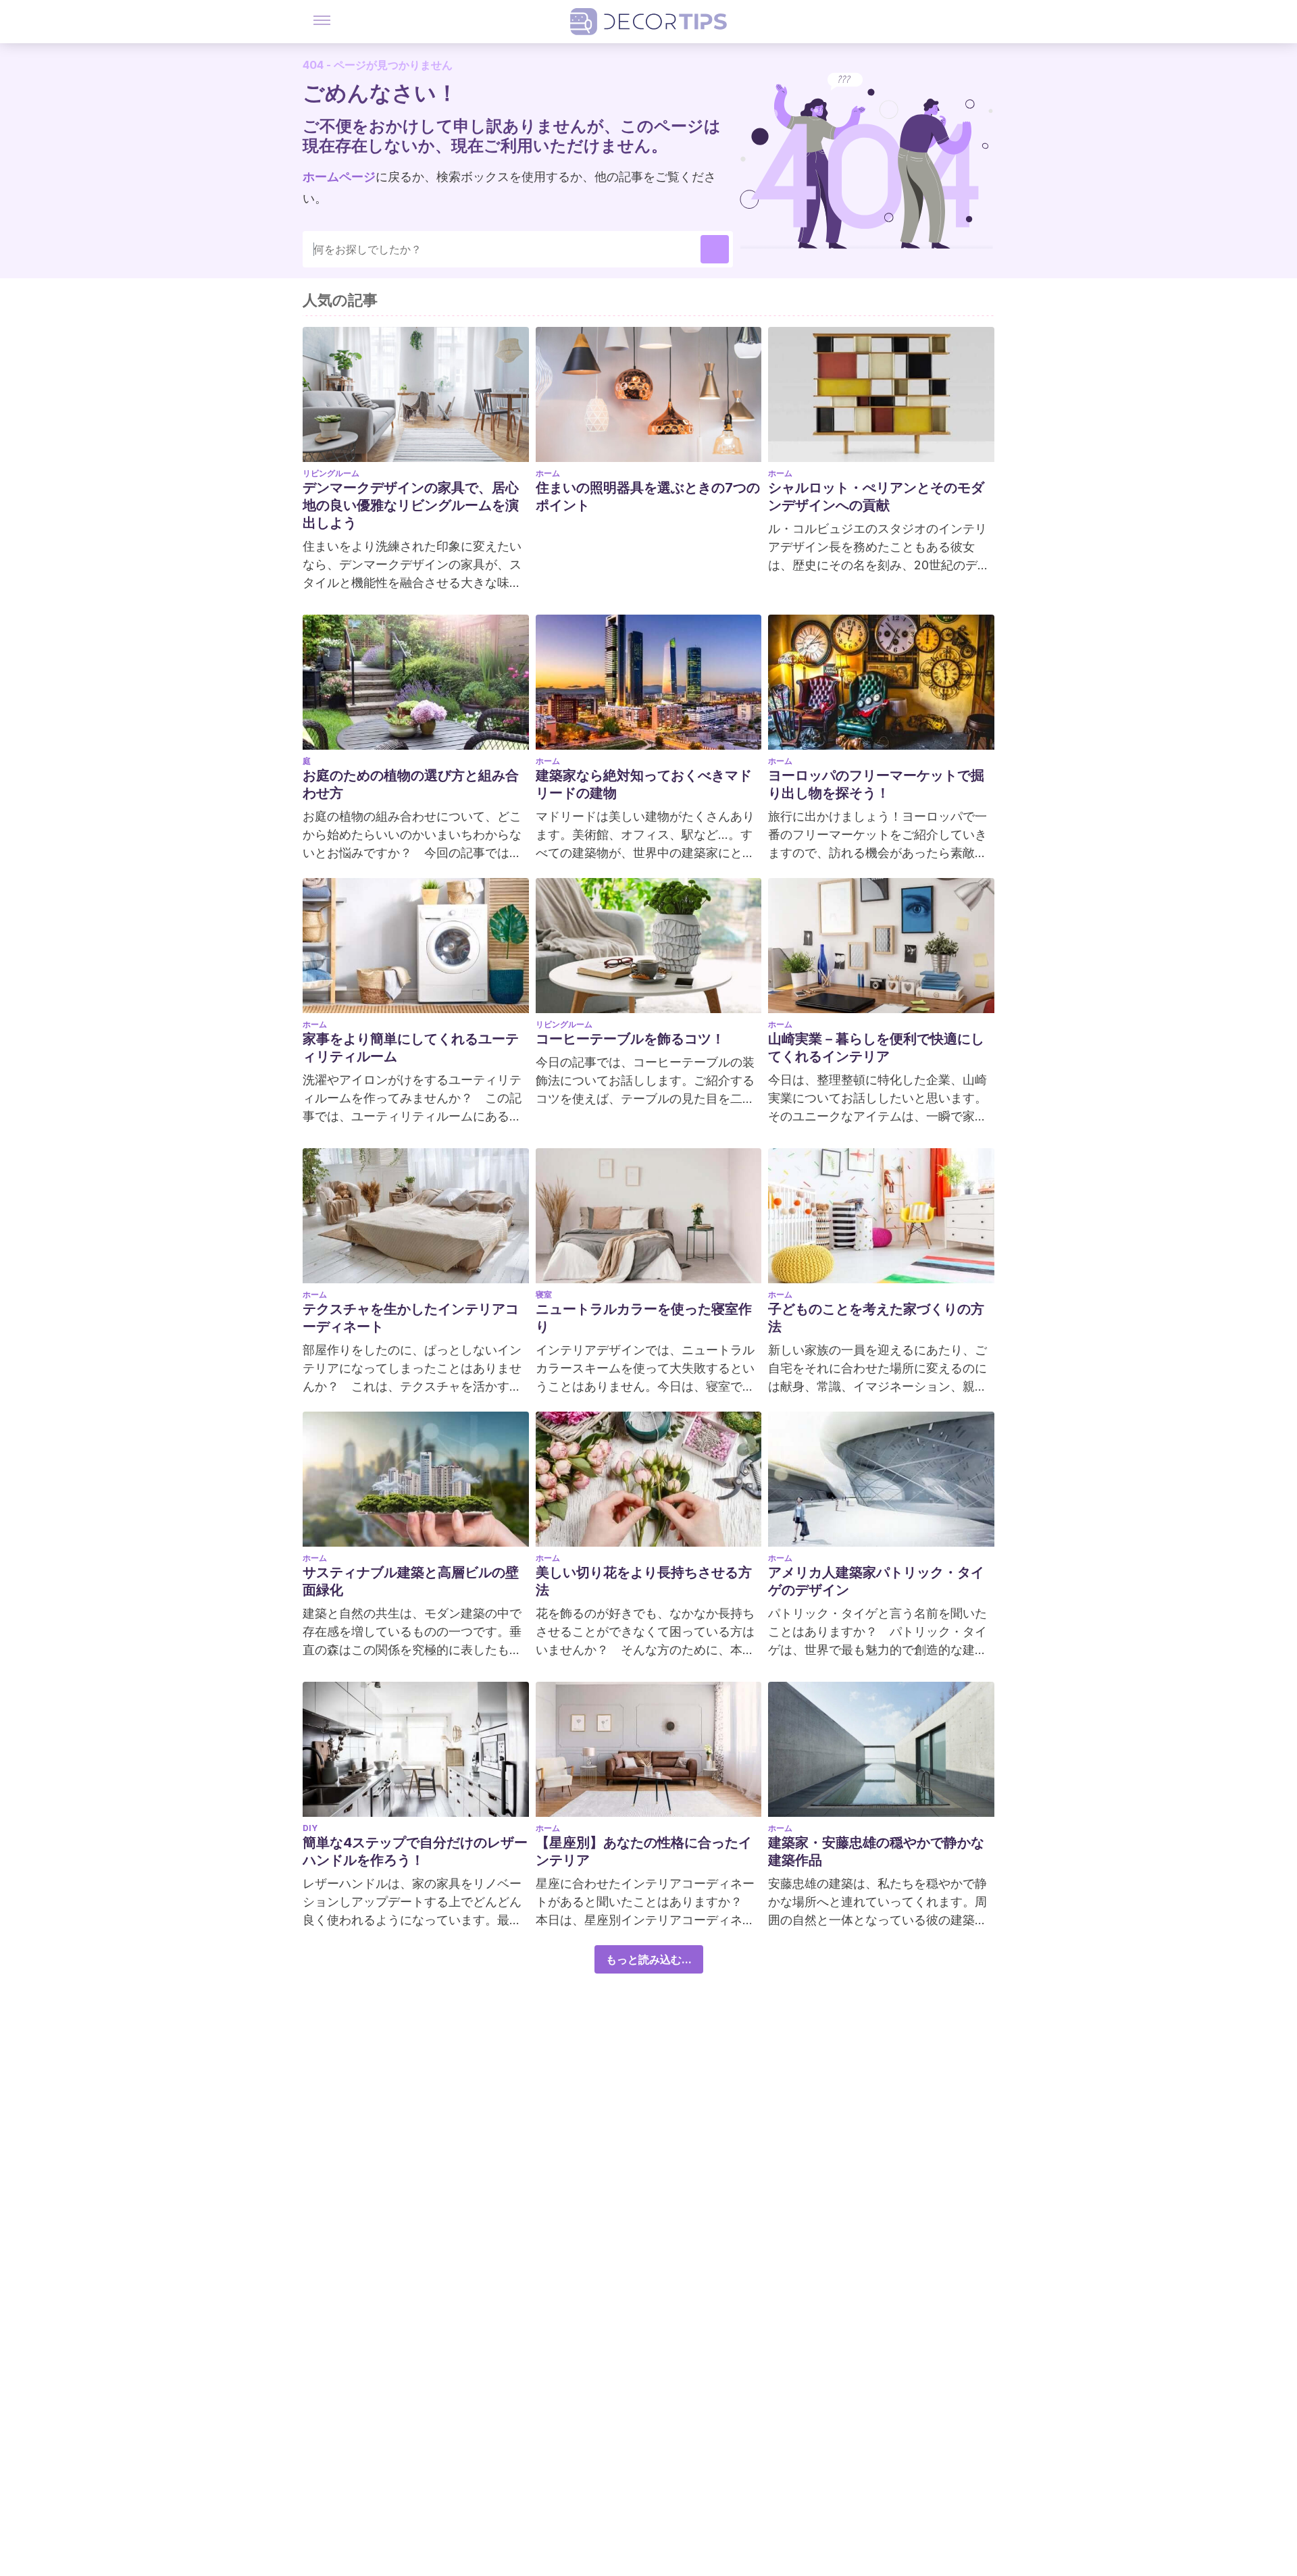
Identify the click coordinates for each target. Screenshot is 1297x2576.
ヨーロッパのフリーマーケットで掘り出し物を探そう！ (876, 784)
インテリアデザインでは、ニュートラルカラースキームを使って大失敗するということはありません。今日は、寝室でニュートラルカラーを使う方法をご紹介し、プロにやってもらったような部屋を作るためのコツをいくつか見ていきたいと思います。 (645, 1369)
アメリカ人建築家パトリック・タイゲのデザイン (876, 1581)
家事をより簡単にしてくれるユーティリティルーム (411, 1048)
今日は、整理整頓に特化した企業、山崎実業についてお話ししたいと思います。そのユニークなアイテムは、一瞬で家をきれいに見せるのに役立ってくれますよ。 (878, 1099)
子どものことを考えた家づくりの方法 (876, 1318)
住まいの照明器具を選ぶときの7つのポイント (648, 496)
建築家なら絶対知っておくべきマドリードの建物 (644, 784)
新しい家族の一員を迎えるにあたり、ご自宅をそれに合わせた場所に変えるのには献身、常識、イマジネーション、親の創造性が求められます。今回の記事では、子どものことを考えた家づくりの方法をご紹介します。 (878, 1369)
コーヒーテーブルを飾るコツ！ (630, 1039)
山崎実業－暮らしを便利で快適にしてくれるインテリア (876, 1048)
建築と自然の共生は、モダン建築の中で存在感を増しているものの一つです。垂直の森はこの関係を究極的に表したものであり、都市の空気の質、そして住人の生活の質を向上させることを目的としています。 (412, 1632)
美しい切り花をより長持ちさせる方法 (644, 1581)
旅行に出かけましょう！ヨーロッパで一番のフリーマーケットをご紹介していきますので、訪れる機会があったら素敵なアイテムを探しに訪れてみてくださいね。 (878, 835)
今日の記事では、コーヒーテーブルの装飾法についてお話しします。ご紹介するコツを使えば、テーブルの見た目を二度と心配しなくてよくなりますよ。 (645, 1081)
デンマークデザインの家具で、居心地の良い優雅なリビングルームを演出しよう (411, 505)
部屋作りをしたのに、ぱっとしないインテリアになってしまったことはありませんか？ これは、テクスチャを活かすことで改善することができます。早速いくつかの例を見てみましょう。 (412, 1369)
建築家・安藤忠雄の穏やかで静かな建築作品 (876, 1851)
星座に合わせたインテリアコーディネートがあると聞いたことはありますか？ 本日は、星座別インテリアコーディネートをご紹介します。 (645, 1903)
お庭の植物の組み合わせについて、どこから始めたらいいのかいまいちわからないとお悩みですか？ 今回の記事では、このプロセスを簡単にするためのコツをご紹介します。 (412, 835)
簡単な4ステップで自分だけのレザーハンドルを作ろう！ (415, 1851)
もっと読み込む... (649, 1959)
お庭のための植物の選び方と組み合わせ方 (411, 784)
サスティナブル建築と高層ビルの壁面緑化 (411, 1581)
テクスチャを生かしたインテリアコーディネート (411, 1318)
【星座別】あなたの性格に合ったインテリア (644, 1851)
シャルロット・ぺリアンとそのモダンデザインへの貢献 (876, 496)
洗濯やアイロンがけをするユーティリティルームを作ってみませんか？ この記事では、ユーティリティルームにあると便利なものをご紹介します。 (412, 1099)
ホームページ (339, 177)
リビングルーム (331, 473)
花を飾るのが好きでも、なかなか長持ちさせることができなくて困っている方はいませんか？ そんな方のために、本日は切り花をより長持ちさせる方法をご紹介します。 (645, 1632)
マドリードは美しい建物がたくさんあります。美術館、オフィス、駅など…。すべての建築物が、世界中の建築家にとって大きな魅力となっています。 (645, 835)
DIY (310, 1828)
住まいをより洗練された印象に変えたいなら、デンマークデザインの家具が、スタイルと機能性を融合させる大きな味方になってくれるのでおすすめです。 (412, 565)
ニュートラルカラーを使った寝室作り (644, 1318)
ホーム (548, 473)
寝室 (544, 1294)
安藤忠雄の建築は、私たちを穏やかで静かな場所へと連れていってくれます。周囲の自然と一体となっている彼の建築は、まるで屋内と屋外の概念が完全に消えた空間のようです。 (878, 1903)
